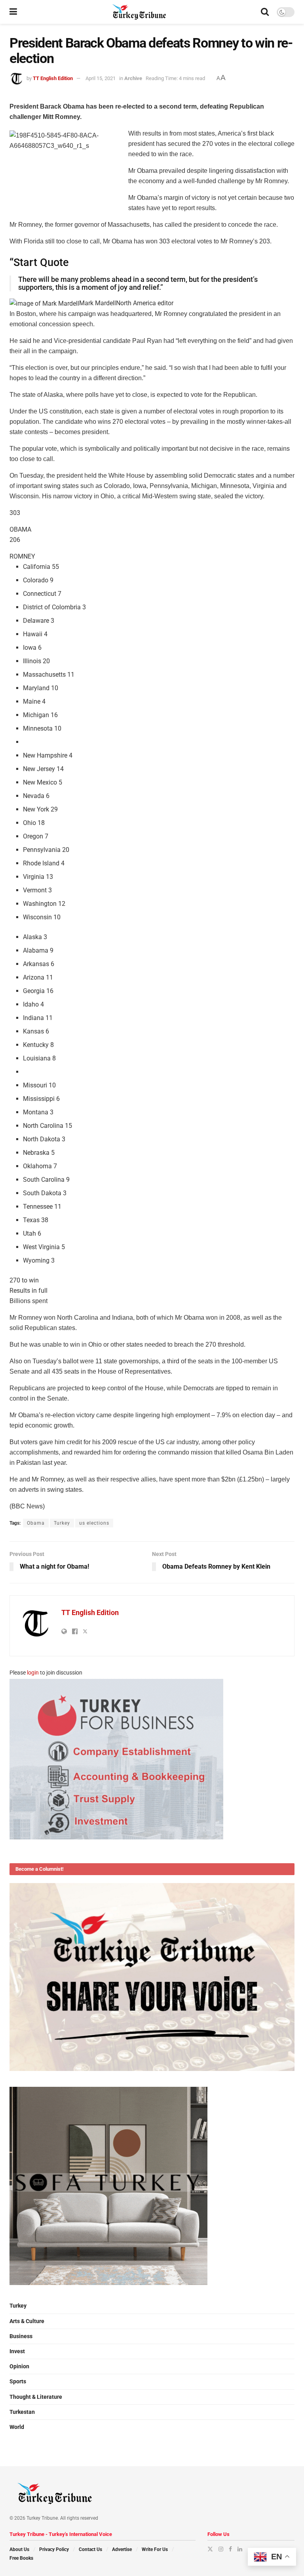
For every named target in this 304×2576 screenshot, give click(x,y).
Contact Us (90, 2549)
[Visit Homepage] (139, 12)
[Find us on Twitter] (210, 2549)
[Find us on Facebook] (230, 2549)
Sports (18, 2381)
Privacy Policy (54, 2549)
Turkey (62, 1523)
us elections (94, 1523)
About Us (19, 2549)
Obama (36, 1523)
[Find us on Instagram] (221, 2549)
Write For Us (155, 2549)
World (17, 2427)
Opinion (19, 2366)
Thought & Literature (36, 2397)
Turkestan (22, 2412)
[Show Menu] (13, 12)
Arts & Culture (27, 2321)
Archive (133, 78)
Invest (17, 2351)
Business (21, 2336)
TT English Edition (53, 78)
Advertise (122, 2549)
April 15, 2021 (101, 78)
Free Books (21, 2558)
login (33, 1673)
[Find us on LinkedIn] (240, 2549)
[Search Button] (265, 12)
